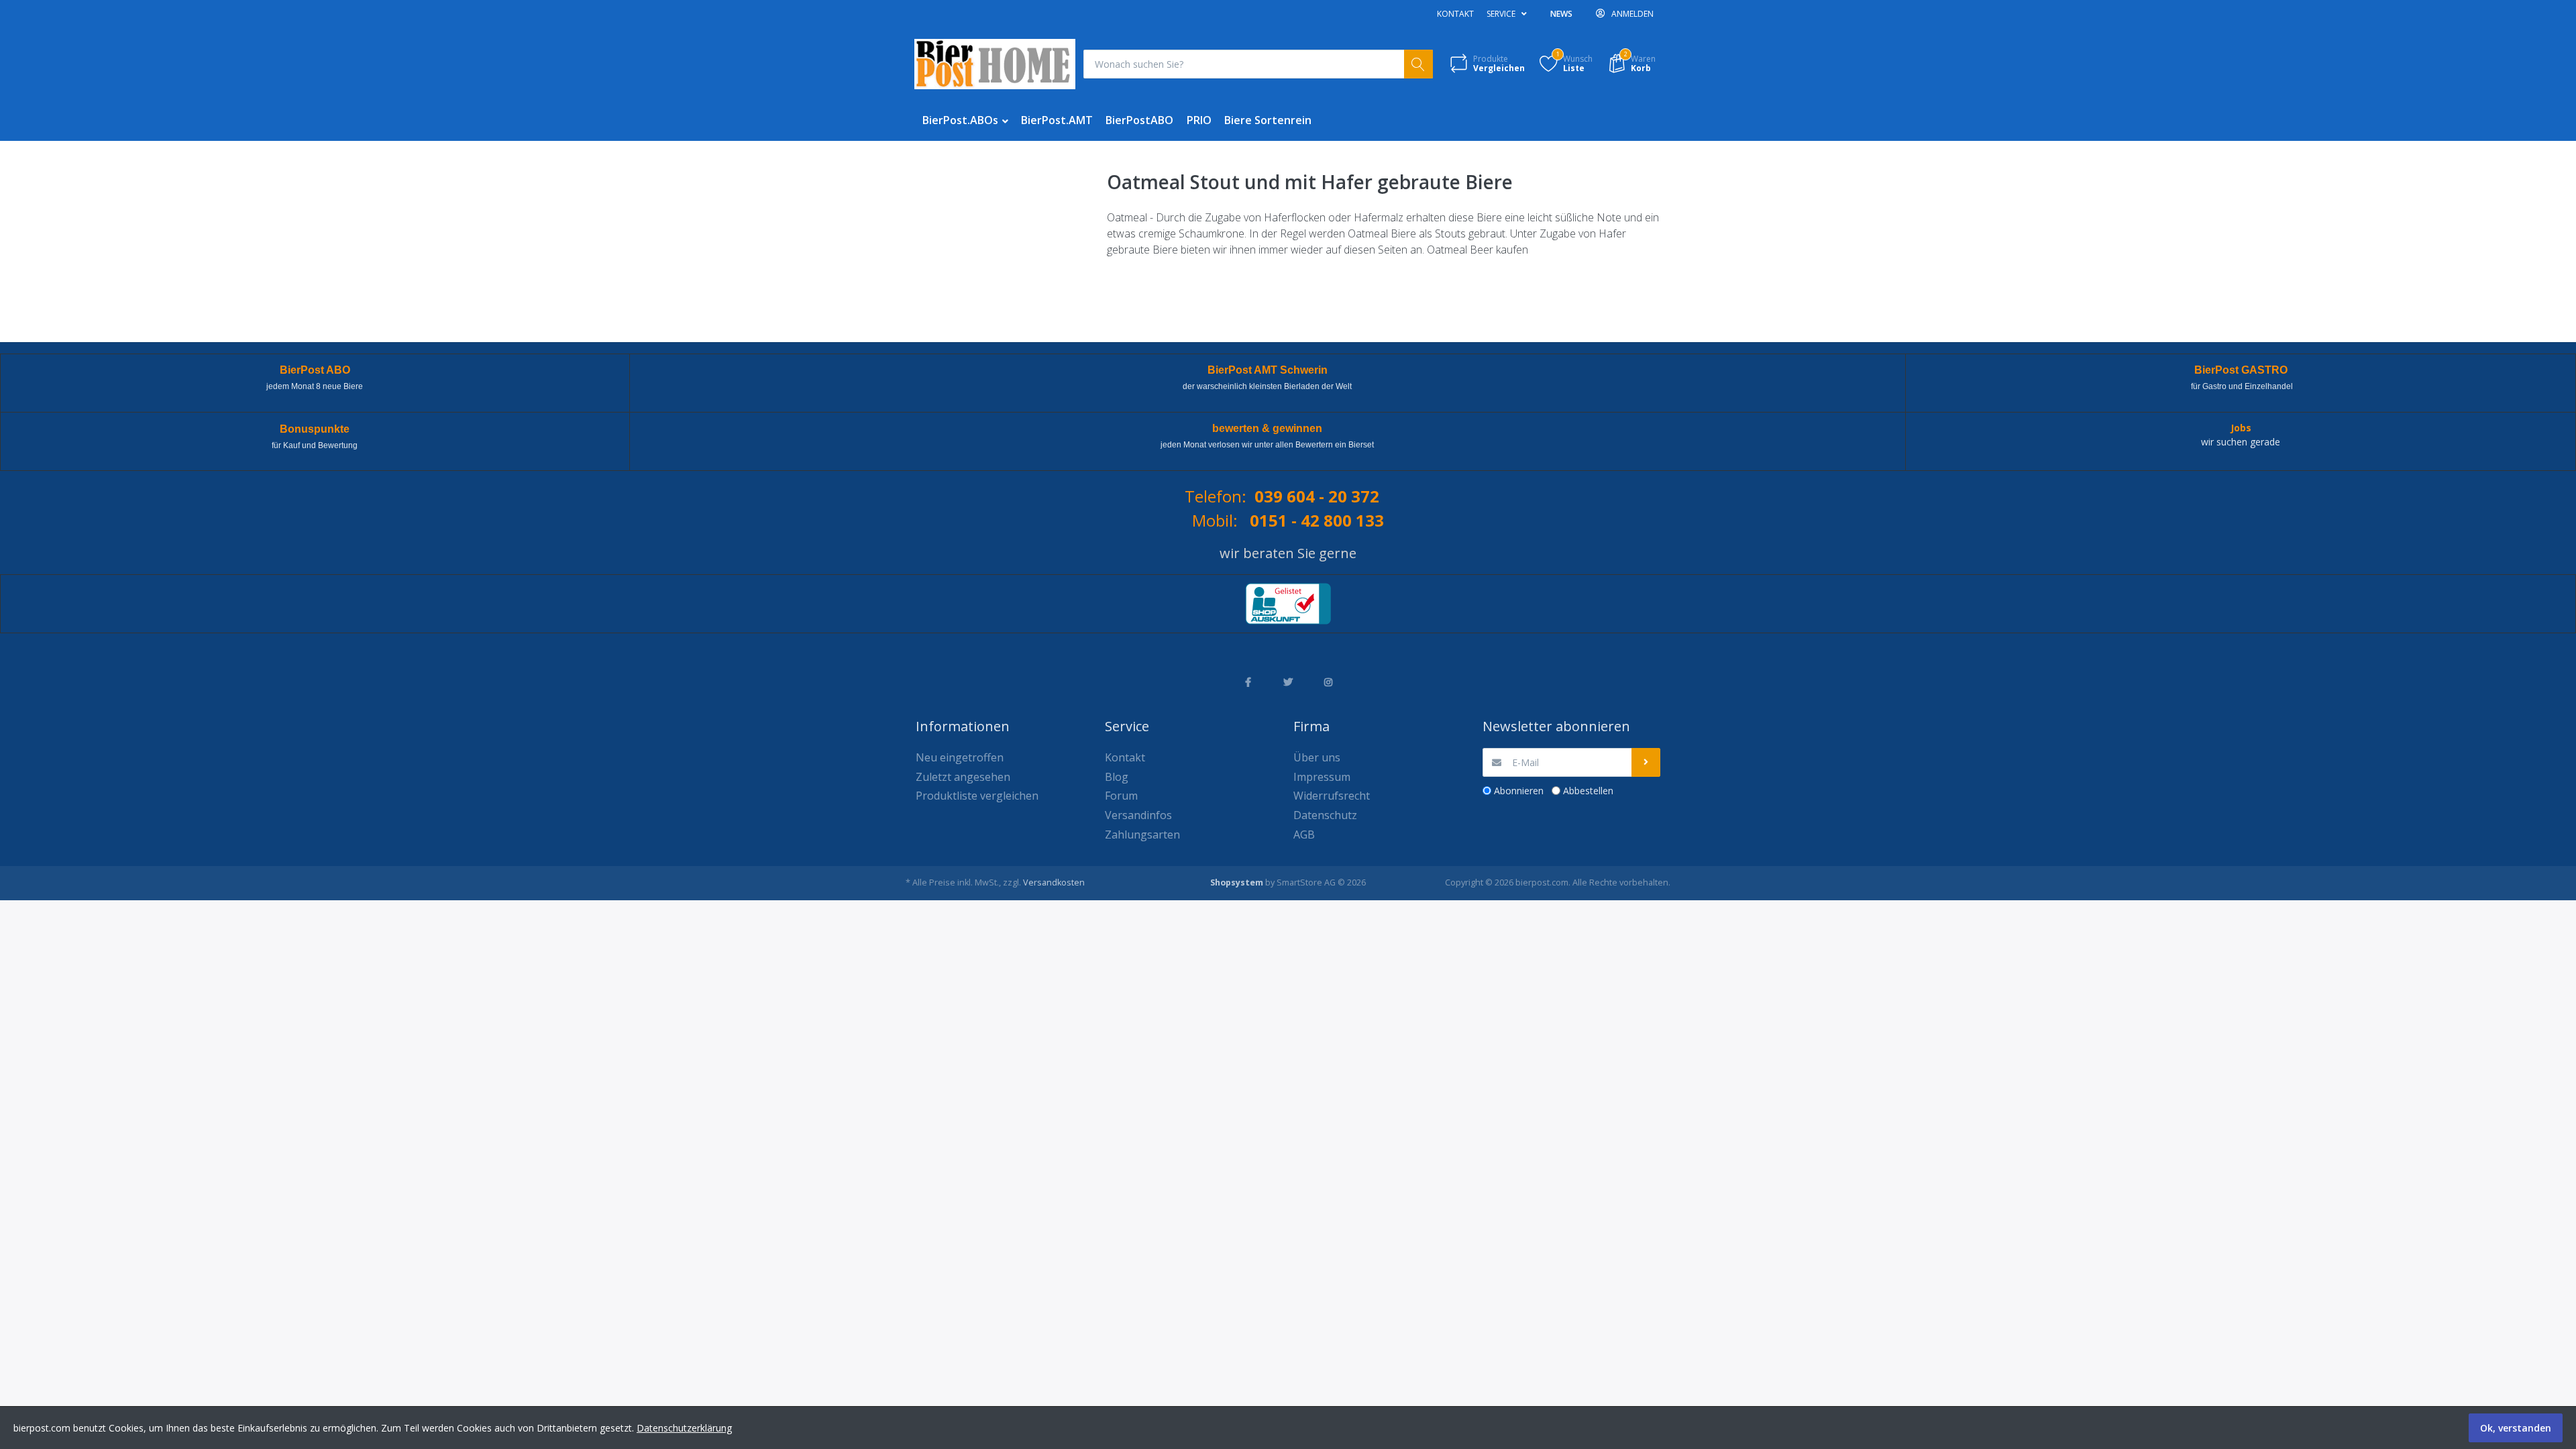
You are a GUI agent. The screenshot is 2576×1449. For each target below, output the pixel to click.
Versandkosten (1054, 882)
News (1561, 14)
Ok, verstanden (2516, 1428)
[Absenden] (1646, 762)
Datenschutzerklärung (684, 1428)
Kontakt (1455, 14)
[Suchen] (1418, 64)
